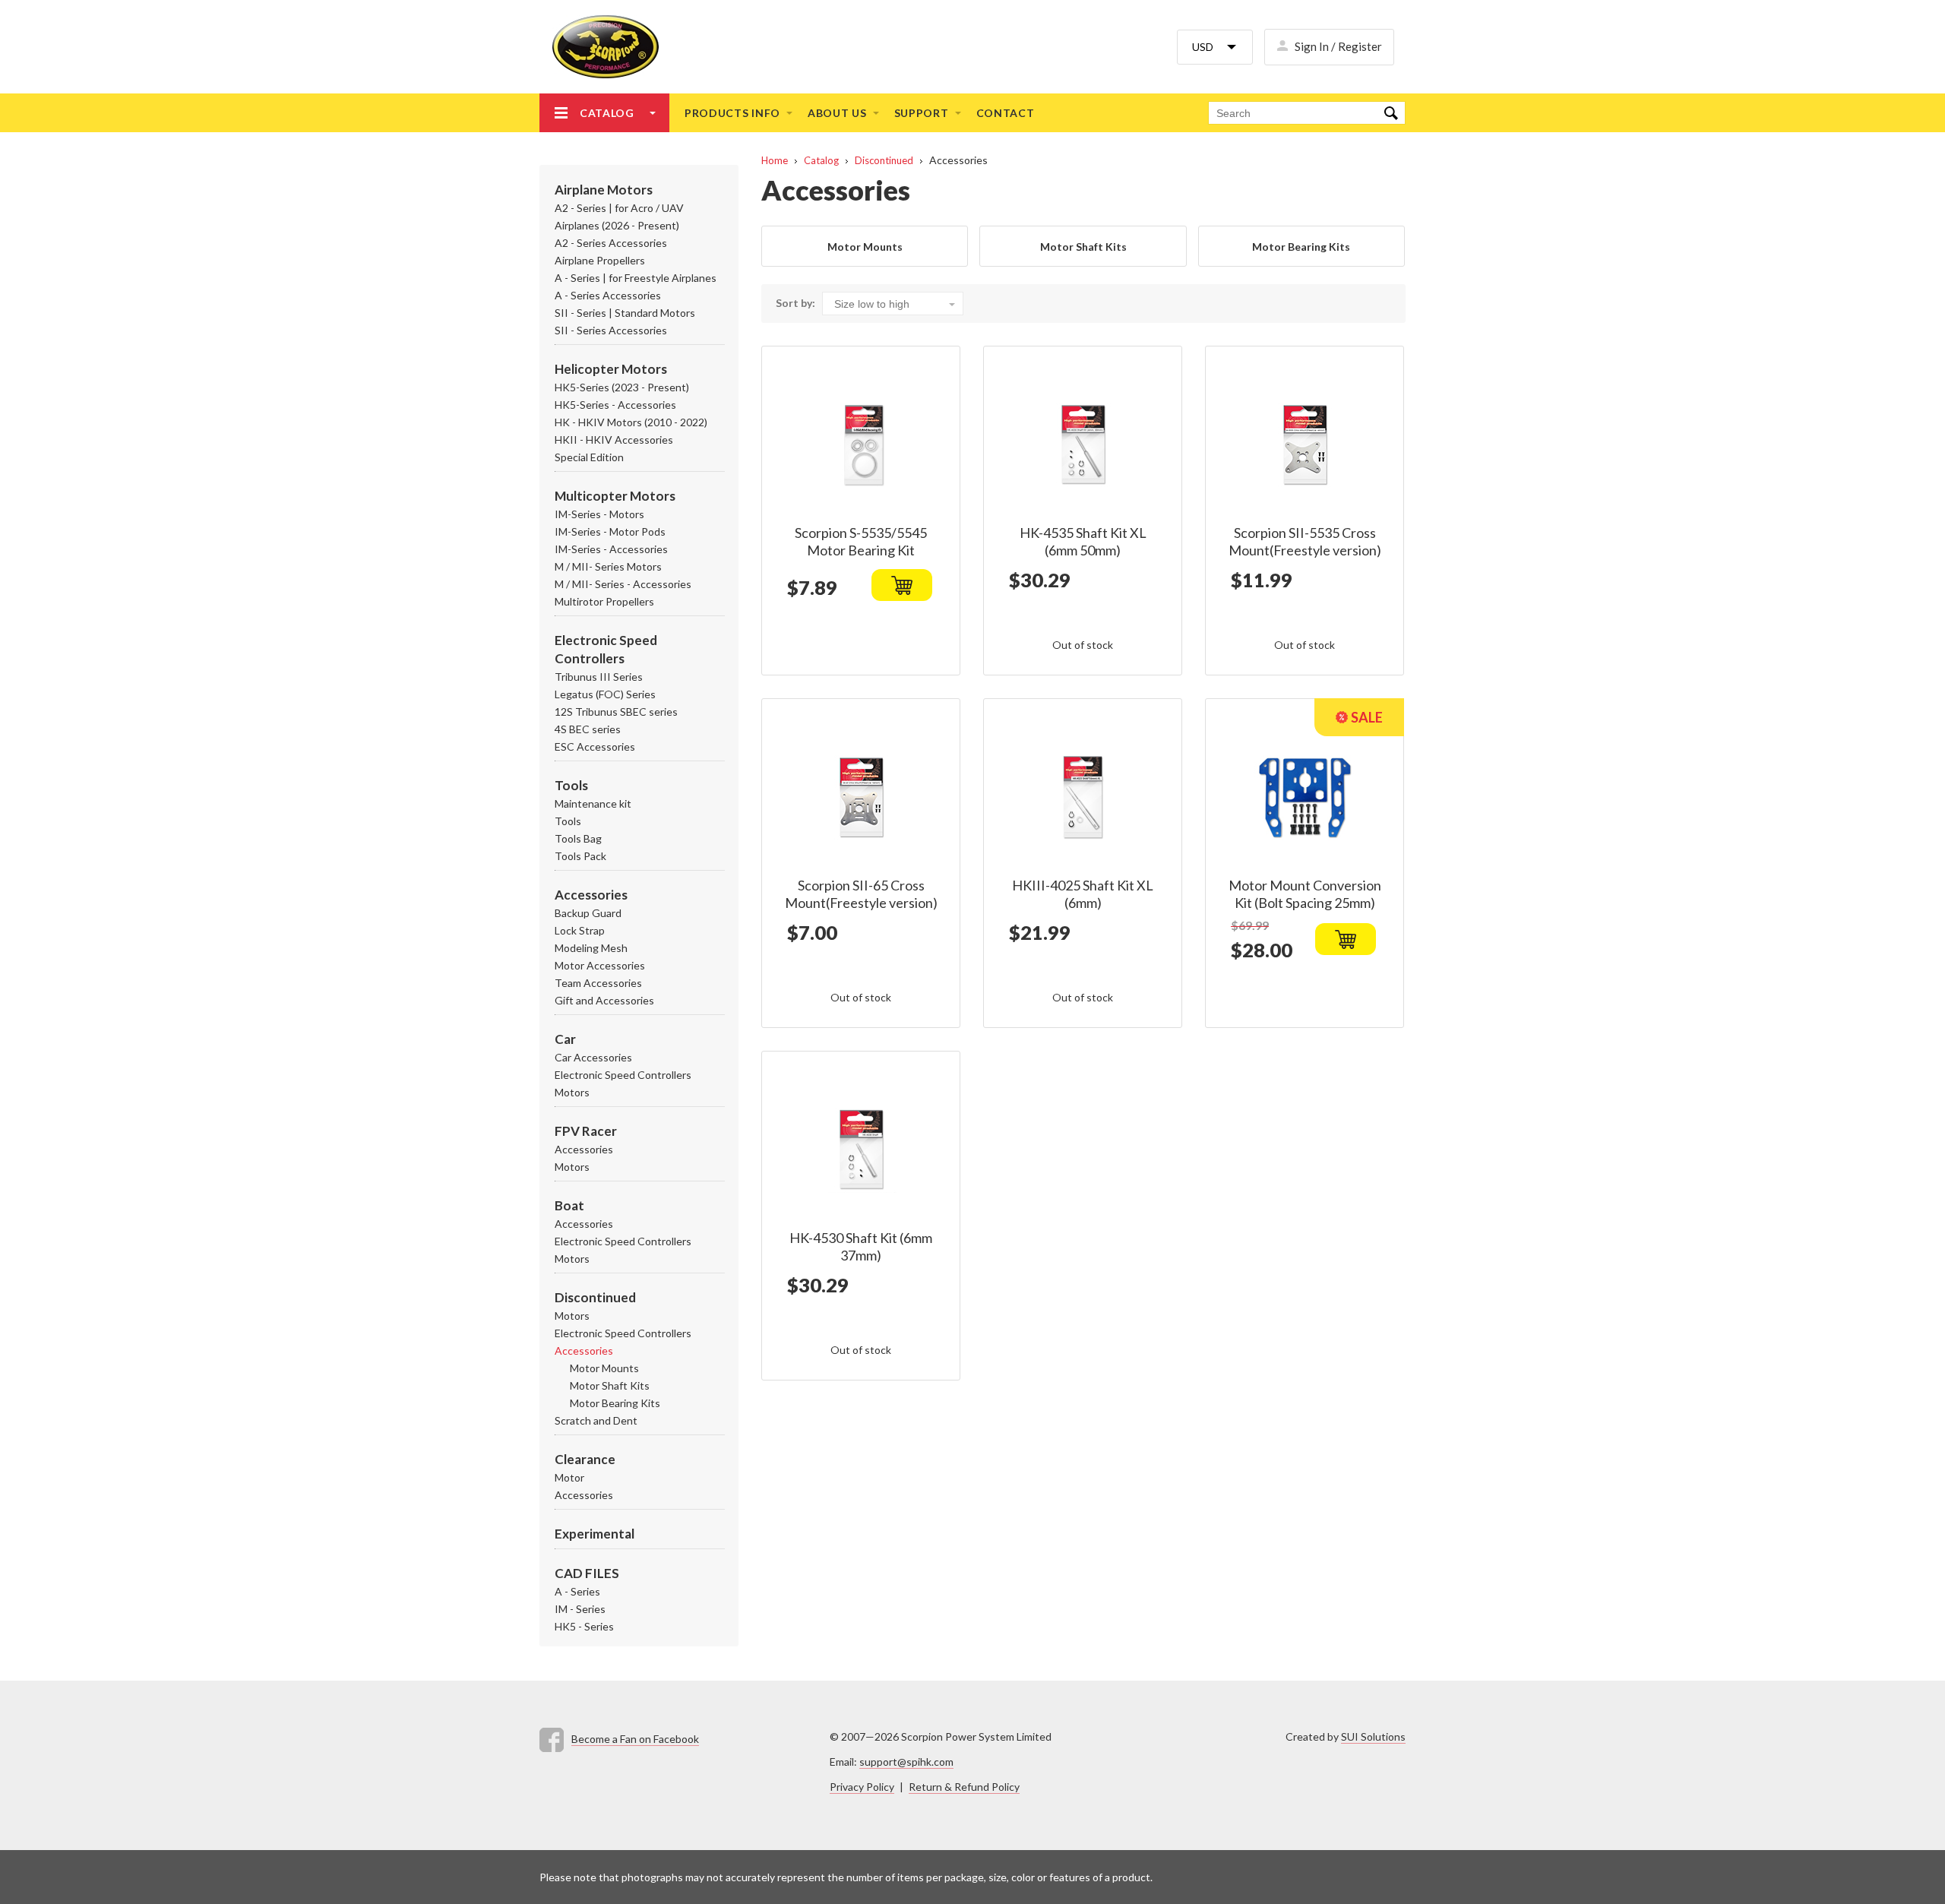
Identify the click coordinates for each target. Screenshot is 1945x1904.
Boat (569, 1205)
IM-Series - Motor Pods (610, 531)
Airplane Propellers (600, 260)
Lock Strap (580, 930)
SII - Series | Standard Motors (625, 313)
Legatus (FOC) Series (605, 694)
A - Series (577, 1591)
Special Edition (589, 457)
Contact (1006, 113)
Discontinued (595, 1297)
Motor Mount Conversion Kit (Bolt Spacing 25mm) (1305, 894)
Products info (732, 113)
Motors (572, 1092)
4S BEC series (588, 729)
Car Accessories (593, 1057)
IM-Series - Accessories (611, 549)
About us (837, 113)
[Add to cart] (902, 585)
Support (922, 113)
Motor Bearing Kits (615, 1403)
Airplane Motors (604, 190)
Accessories (591, 895)
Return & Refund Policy (964, 1787)
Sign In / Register (1338, 46)
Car (565, 1039)
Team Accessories (598, 983)
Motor (569, 1477)
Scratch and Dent (596, 1420)
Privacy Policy (862, 1787)
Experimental (595, 1534)
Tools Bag (578, 838)
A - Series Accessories (608, 295)
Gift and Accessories (604, 1000)
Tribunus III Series (599, 677)
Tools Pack (580, 856)
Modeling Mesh (591, 948)
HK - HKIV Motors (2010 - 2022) (631, 422)
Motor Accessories (600, 965)
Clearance (585, 1459)
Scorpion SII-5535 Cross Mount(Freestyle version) (1305, 541)
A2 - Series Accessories (611, 243)
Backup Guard (588, 913)
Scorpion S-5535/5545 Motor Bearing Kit (861, 541)
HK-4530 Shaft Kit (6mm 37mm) (861, 1246)
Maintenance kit (593, 803)
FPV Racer (586, 1131)
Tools (571, 785)
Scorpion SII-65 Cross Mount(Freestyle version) (861, 894)
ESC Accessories (595, 746)
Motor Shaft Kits (610, 1385)
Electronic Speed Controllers (623, 1075)
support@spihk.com (906, 1762)
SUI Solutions (1373, 1736)
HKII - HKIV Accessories (614, 440)
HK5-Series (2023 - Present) (622, 387)
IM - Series (580, 1609)
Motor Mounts (604, 1368)
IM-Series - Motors (599, 514)
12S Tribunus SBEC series (616, 712)
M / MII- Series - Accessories (623, 584)
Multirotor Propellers (604, 601)
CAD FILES (587, 1573)
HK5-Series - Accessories (615, 405)
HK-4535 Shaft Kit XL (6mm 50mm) (1083, 541)
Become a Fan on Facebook (635, 1739)
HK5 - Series (584, 1626)
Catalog (607, 113)
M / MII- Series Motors (608, 566)
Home (775, 160)
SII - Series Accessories (611, 330)
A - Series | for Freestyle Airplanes (636, 278)
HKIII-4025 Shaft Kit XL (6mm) (1083, 894)
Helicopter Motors (611, 369)
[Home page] (599, 47)
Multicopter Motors (615, 496)
